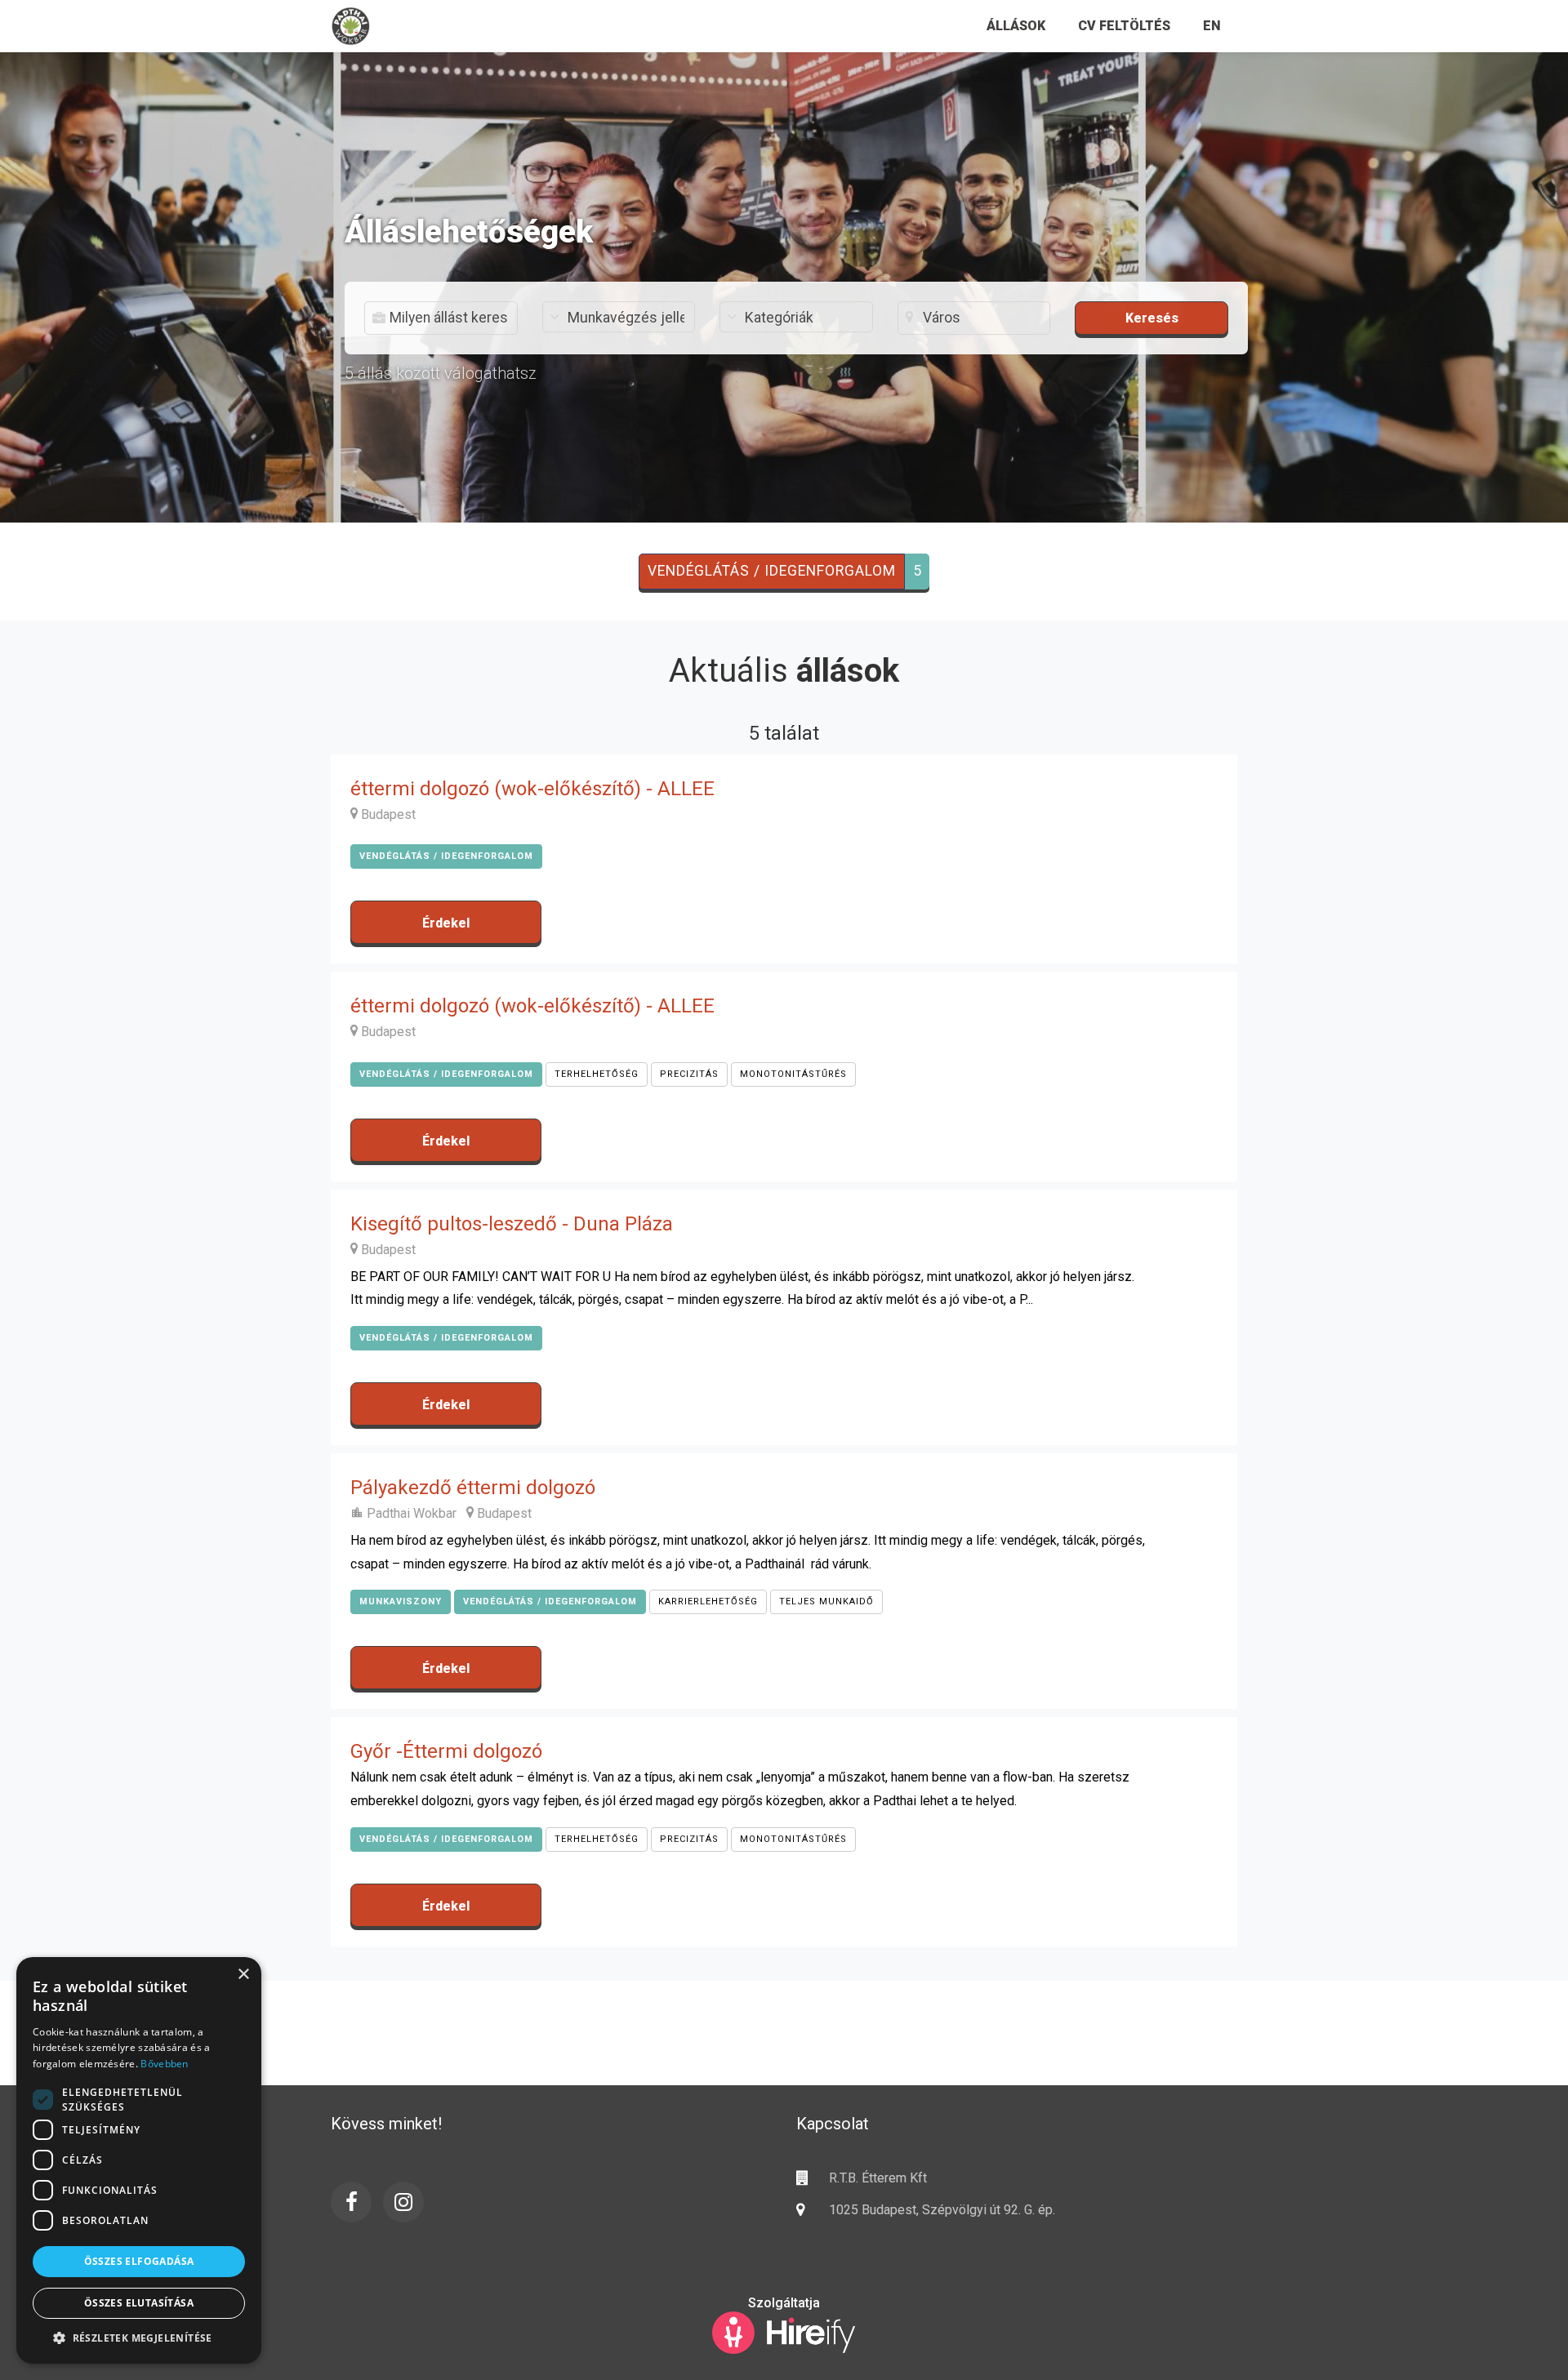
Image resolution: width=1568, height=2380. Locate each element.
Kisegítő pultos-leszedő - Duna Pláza (512, 1224)
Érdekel (446, 923)
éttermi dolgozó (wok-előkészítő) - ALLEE (532, 789)
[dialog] (139, 2160)
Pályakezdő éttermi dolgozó (473, 1488)
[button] (139, 2338)
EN (1212, 26)
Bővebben (164, 2064)
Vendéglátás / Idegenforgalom (772, 571)
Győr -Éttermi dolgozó (446, 1751)
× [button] (243, 1975)
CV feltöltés (1124, 26)
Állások (1016, 26)
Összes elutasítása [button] (139, 2303)
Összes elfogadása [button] (139, 2261)
